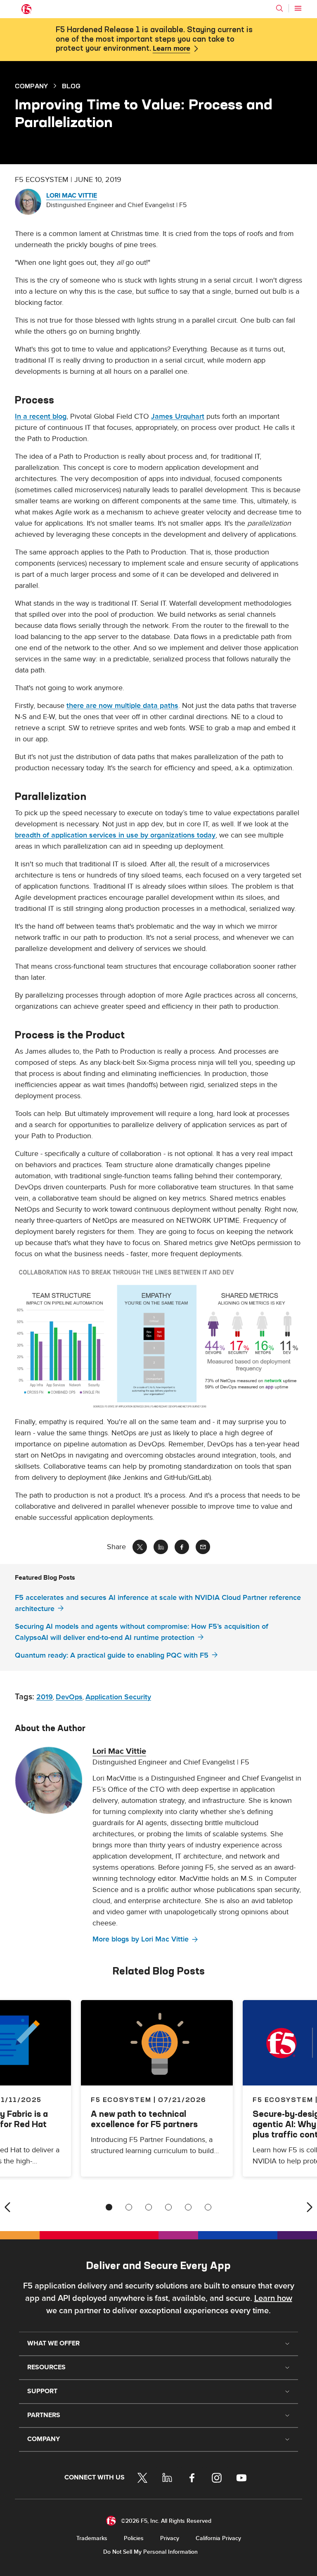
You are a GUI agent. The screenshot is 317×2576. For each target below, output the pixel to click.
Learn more (172, 49)
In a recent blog (41, 416)
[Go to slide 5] (188, 2207)
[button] (158, 1338)
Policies (134, 2538)
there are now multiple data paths (122, 706)
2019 (45, 1697)
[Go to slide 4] (168, 2207)
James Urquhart (178, 416)
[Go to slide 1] (109, 2207)
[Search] (279, 8)
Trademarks (92, 2538)
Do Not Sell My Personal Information (150, 2552)
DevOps (69, 1697)
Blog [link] (71, 86)
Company (31, 86)
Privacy (170, 2538)
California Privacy (218, 2538)
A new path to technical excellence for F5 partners (144, 2119)
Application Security (118, 1697)
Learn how (273, 2298)
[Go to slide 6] (208, 2207)
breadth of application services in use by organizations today (115, 835)
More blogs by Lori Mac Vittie (141, 1939)
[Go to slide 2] (129, 2207)
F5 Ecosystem (121, 2099)
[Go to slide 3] (149, 2207)
